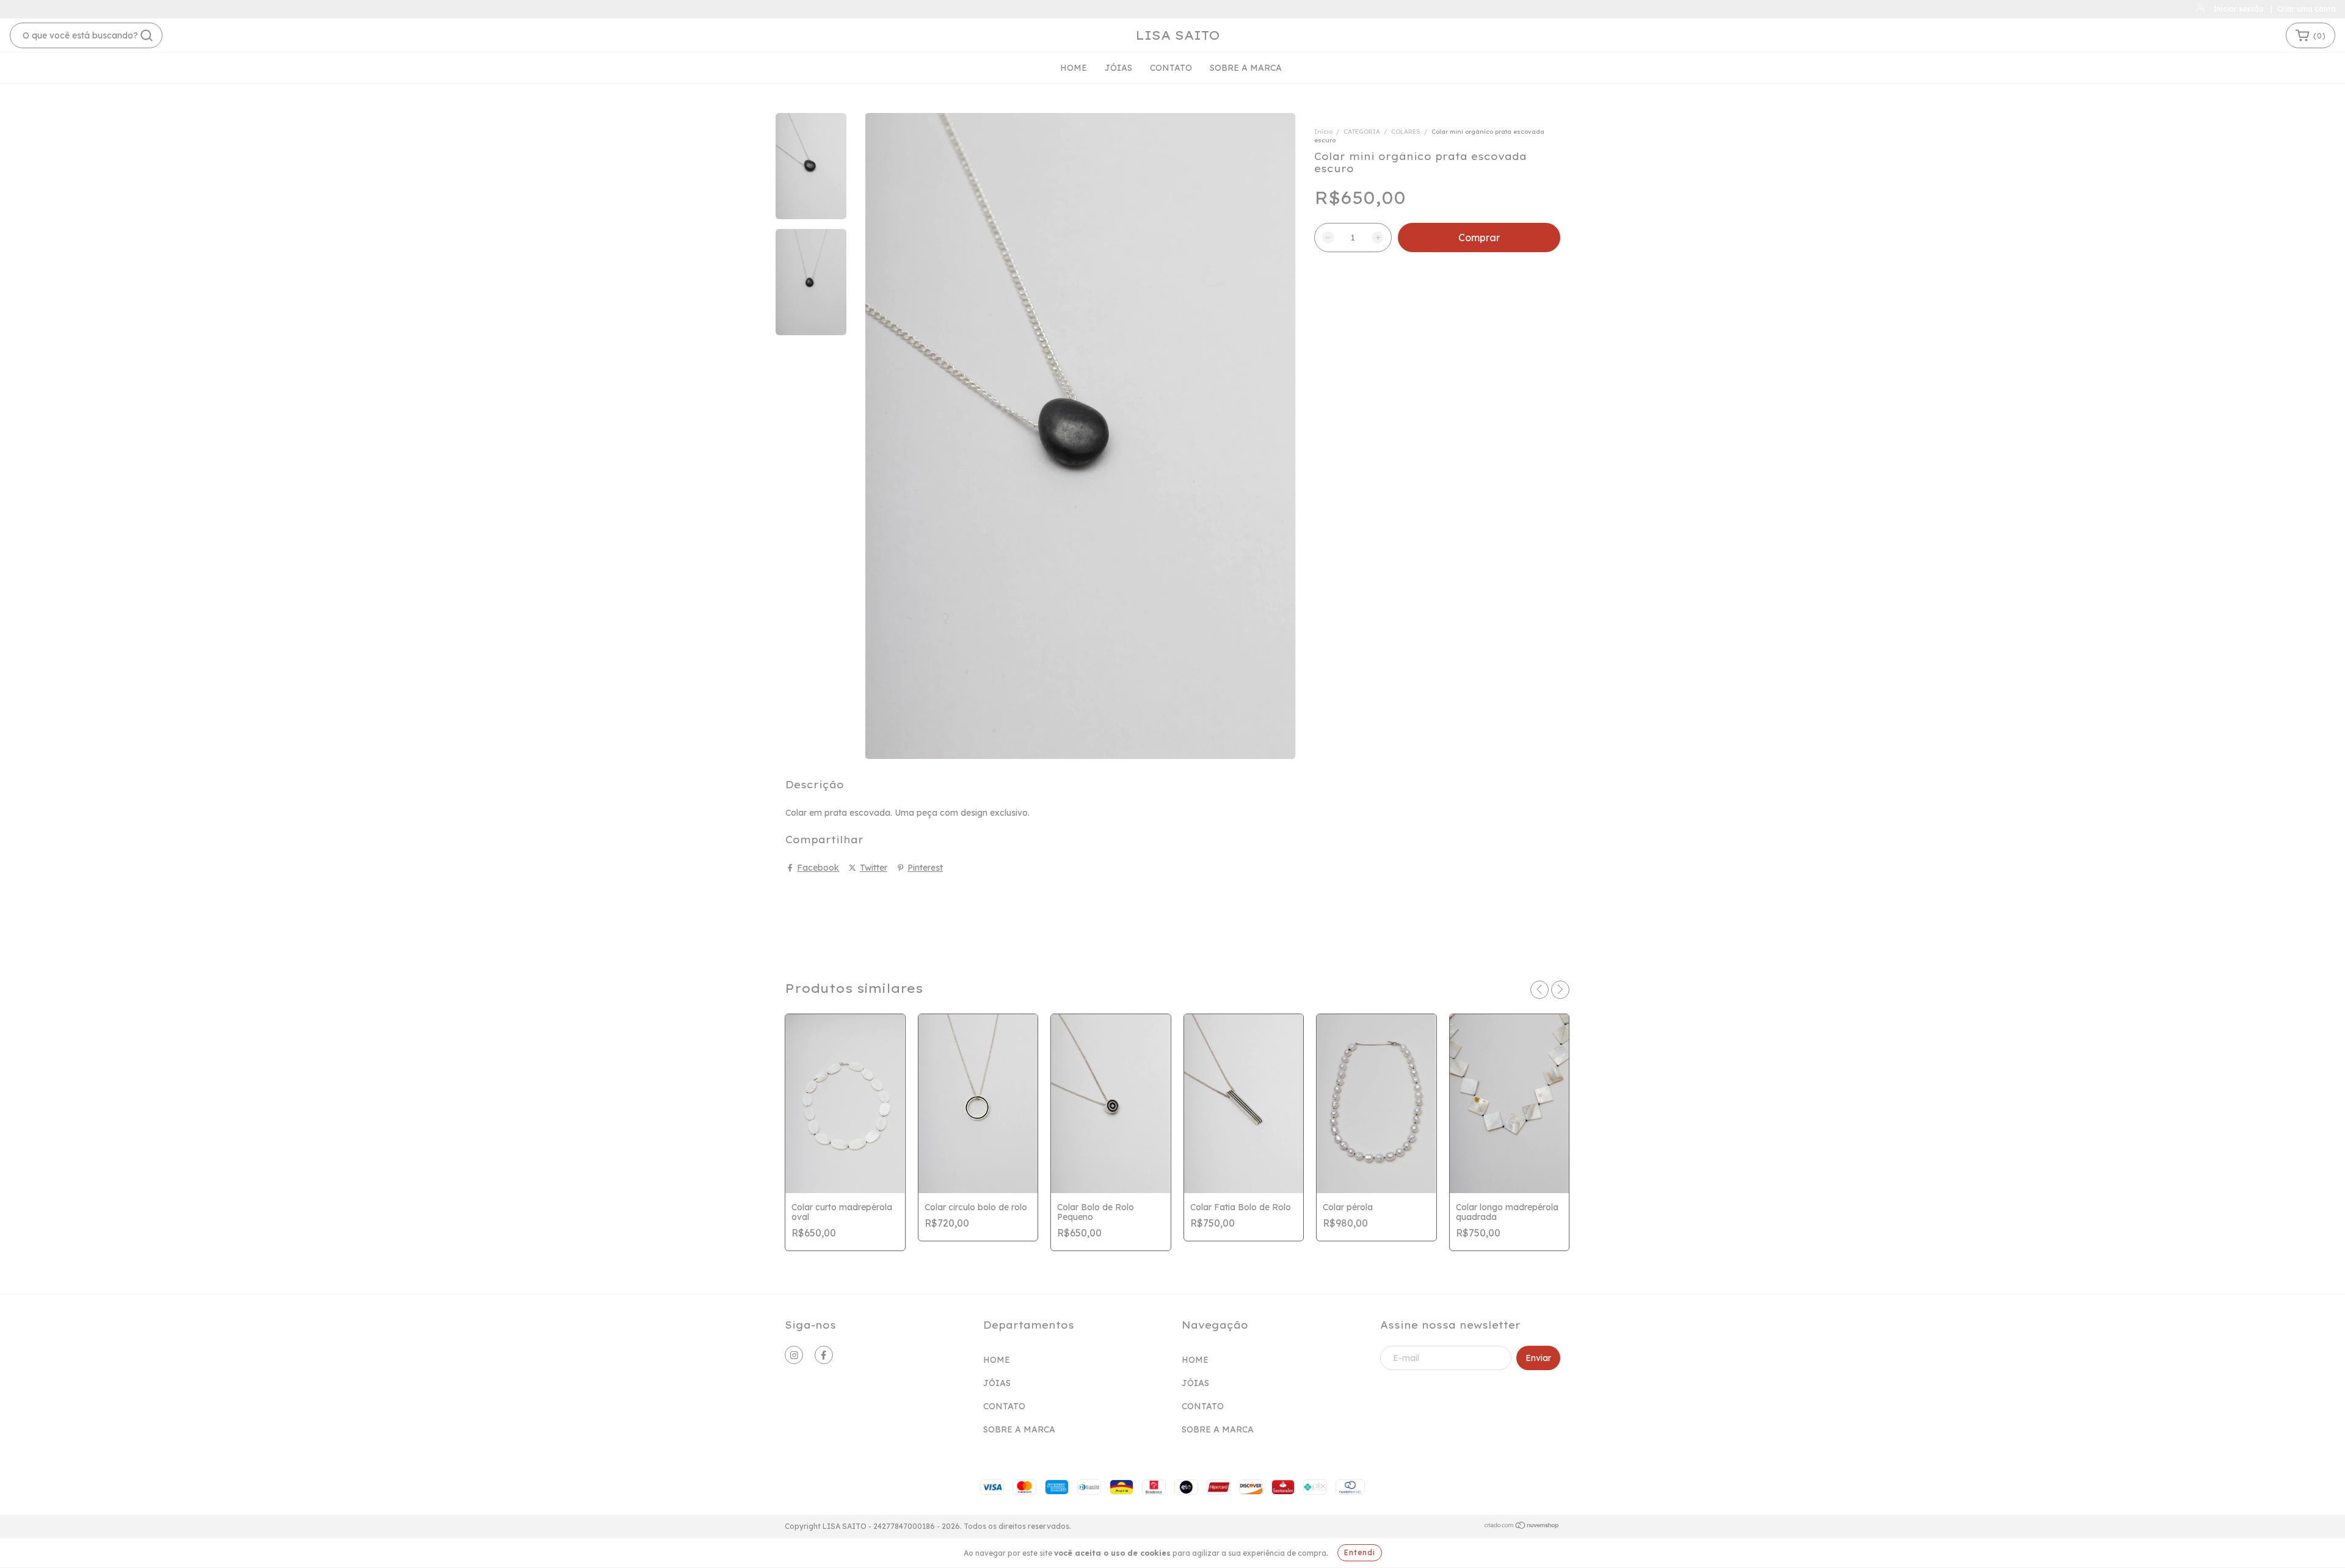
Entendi (1360, 1552)
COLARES (1406, 132)
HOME (1074, 68)
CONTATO (1171, 68)
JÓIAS (1118, 68)
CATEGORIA (1362, 132)
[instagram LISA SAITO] (794, 1355)
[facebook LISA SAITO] (824, 1355)
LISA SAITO (1178, 35)
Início (1323, 132)
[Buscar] (147, 35)
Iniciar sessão (2238, 9)
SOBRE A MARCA (1246, 68)
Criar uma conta (2307, 9)
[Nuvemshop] (1522, 1527)
